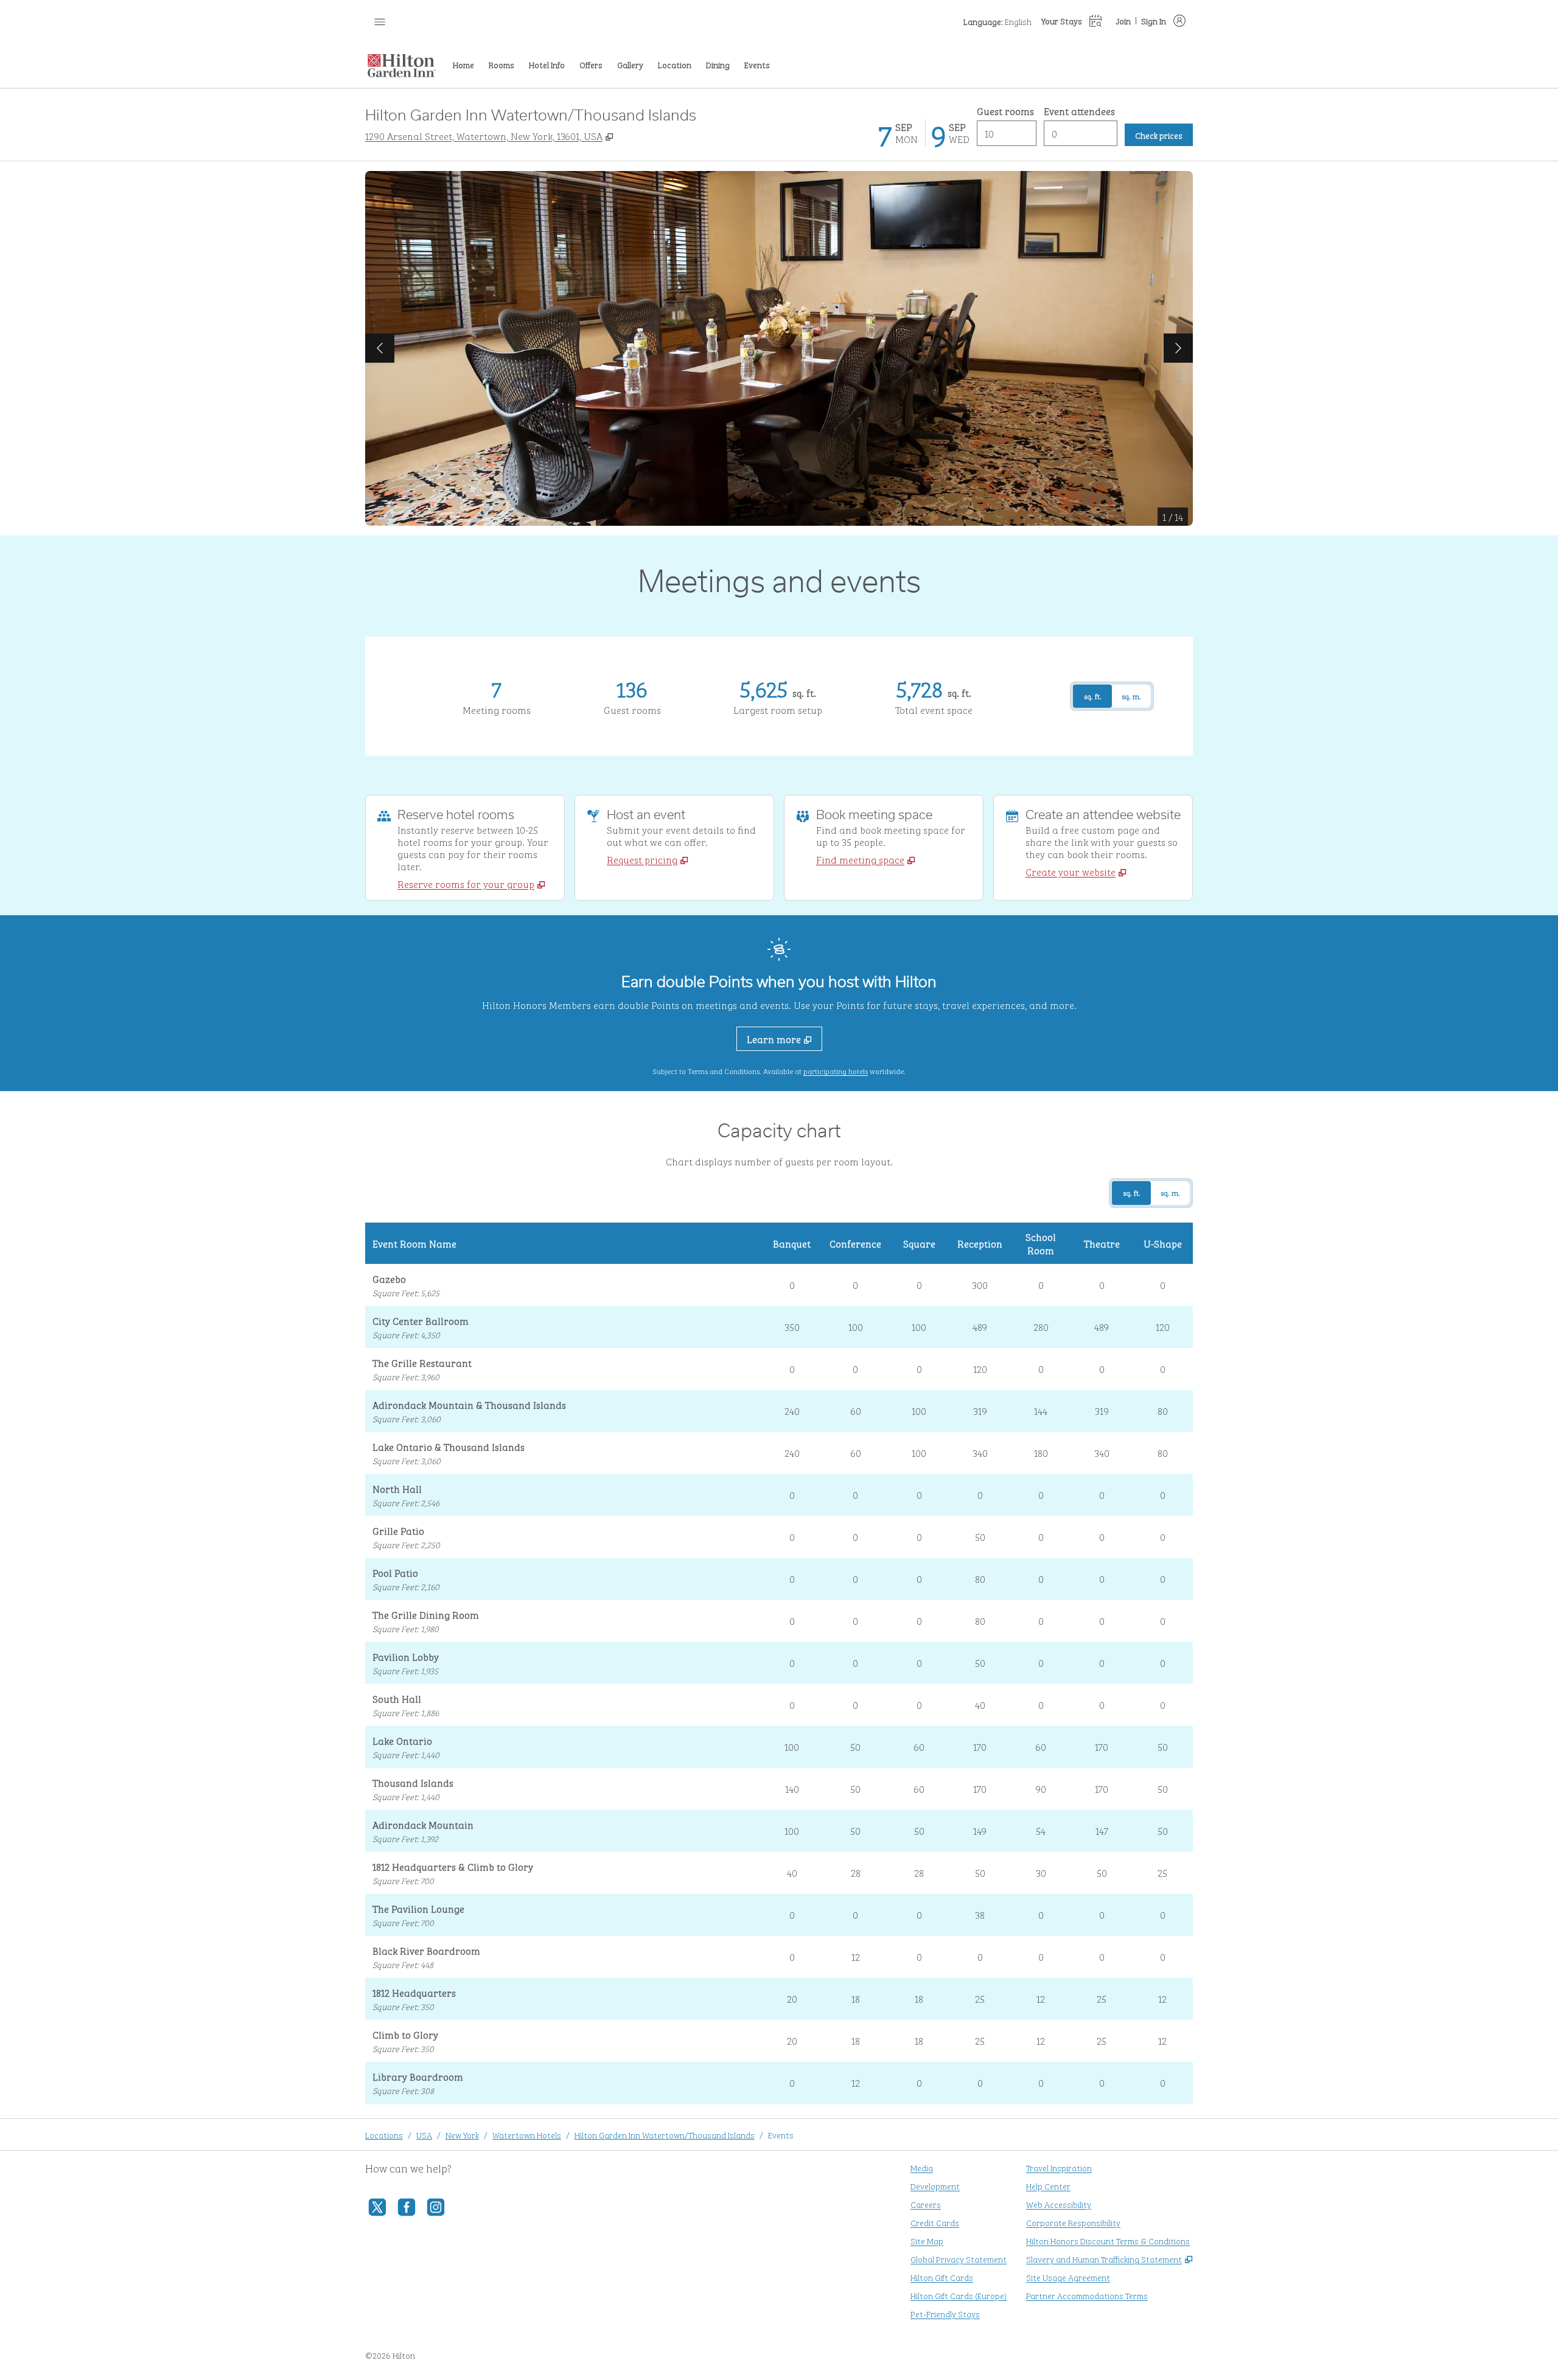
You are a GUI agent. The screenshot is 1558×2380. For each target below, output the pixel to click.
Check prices (1164, 134)
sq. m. (1131, 696)
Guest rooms (1005, 111)
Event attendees (1079, 111)
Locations (384, 2134)
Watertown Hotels (527, 2134)
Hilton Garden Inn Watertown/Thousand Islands (665, 2134)
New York (462, 2134)
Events (781, 2134)
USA (424, 2134)
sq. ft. (1093, 696)
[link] (471, 884)
